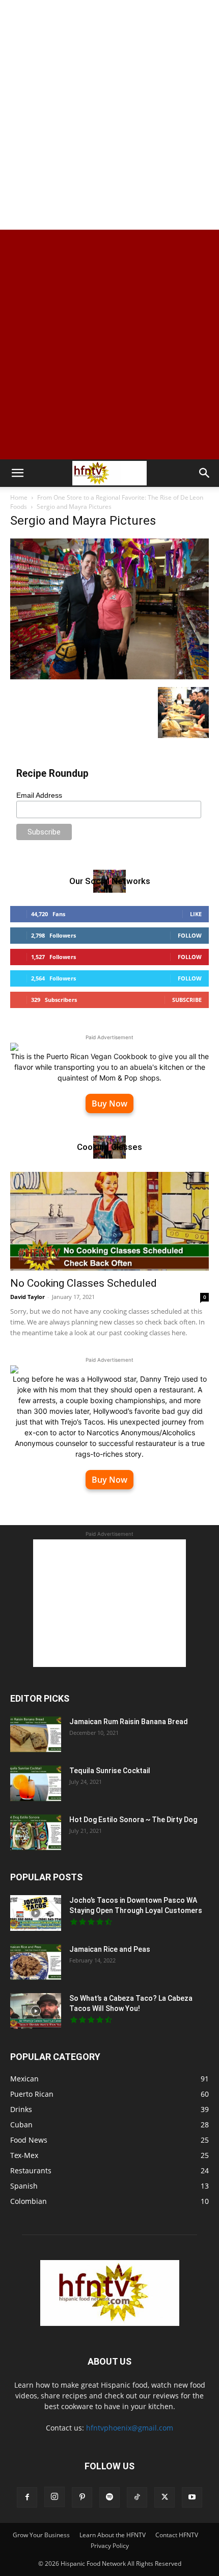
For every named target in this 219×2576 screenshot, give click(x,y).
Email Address (39, 795)
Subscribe (187, 1000)
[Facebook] (27, 2497)
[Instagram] (54, 2497)
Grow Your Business (41, 2535)
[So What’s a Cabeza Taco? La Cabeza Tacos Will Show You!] (36, 2011)
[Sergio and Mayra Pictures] (109, 677)
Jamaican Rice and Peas (110, 1949)
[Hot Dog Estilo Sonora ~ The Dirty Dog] (36, 1832)
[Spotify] (109, 2497)
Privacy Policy (110, 2546)
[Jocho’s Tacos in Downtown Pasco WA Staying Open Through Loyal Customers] (36, 1913)
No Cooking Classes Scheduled (84, 1283)
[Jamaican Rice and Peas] (36, 1962)
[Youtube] (192, 2497)
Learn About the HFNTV (113, 2535)
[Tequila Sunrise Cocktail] (36, 1783)
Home (19, 497)
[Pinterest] (82, 2497)
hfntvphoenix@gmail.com (130, 2428)
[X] (165, 2497)
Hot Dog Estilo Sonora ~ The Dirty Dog (133, 1820)
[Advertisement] (109, 115)
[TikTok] (137, 2497)
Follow (190, 935)
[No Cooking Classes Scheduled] (109, 1221)
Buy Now (109, 1103)
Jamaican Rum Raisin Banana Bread (129, 1722)
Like (196, 914)
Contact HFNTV (177, 2535)
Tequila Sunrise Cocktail (110, 1771)
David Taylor (28, 1297)
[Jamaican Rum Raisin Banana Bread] (36, 1734)
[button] (17, 473)
